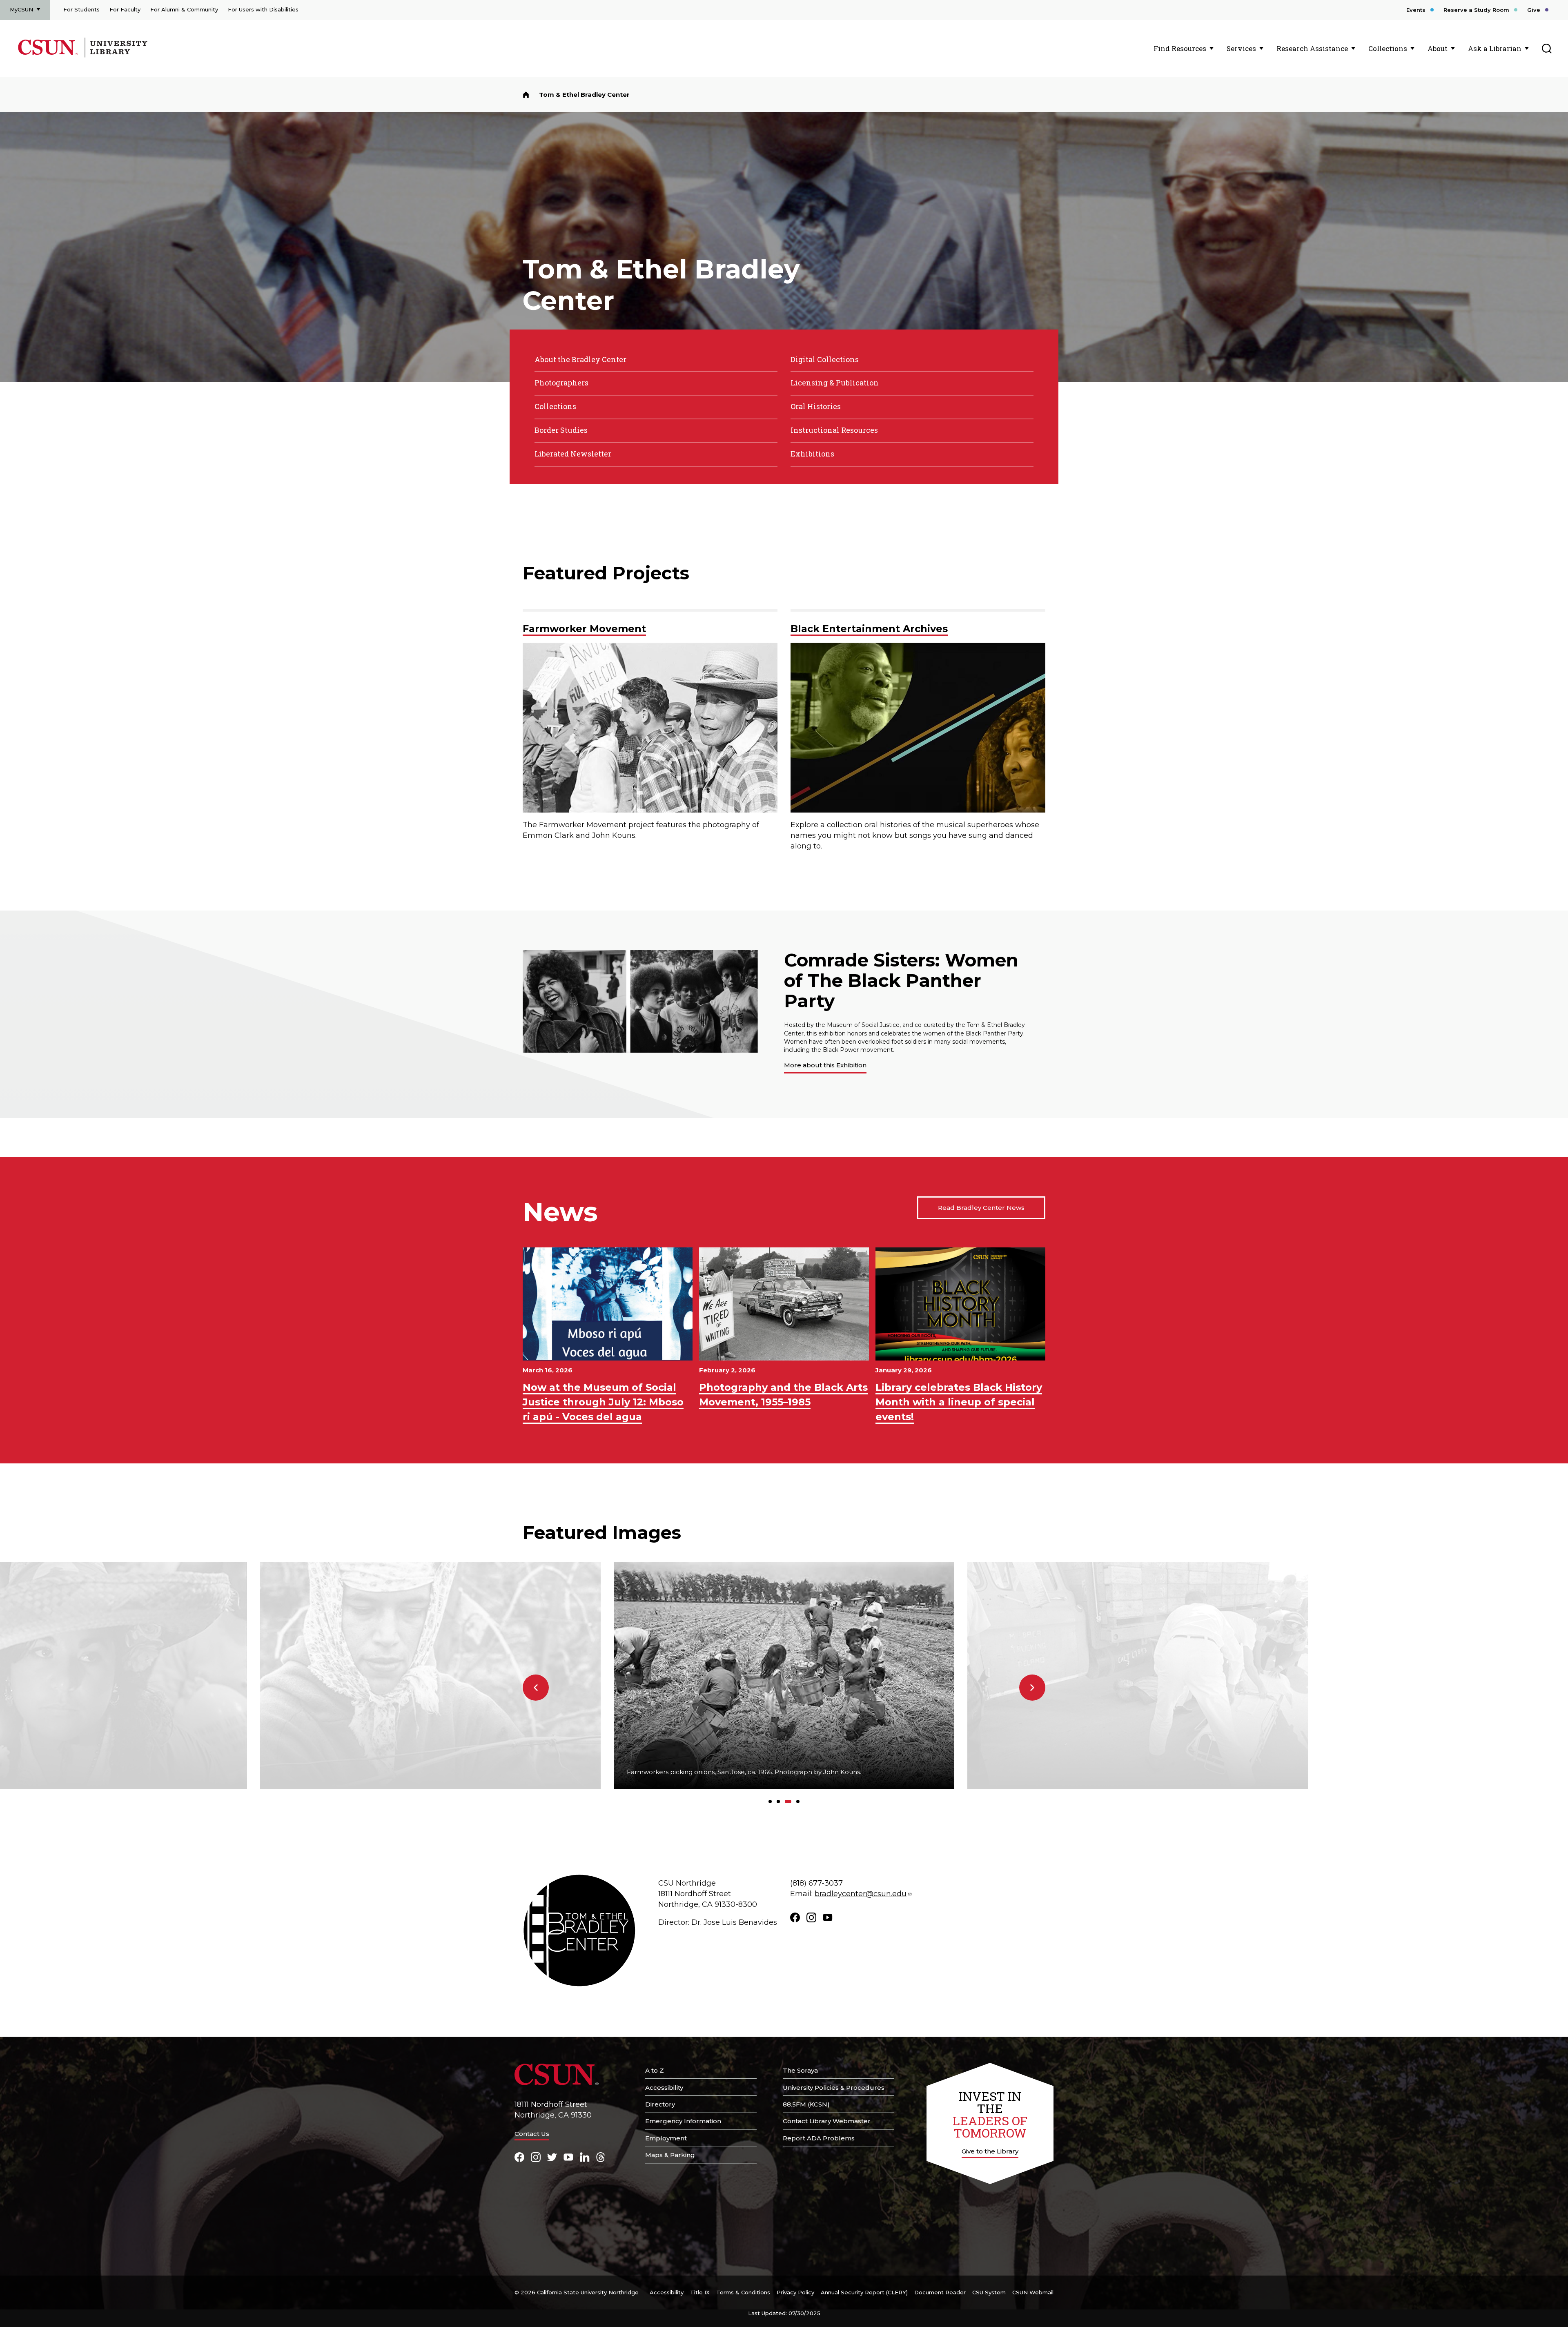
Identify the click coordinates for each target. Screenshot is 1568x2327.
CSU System (989, 2292)
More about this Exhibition (825, 1065)
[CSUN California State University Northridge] (50, 56)
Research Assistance (1312, 48)
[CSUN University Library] (115, 56)
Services (1241, 48)
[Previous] (536, 1688)
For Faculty (125, 9)
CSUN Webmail (1033, 2292)
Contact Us (532, 2134)
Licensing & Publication (835, 383)
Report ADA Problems (819, 2138)
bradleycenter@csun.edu (861, 1894)
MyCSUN (21, 9)
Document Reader (940, 2292)
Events (1416, 10)
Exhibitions (812, 454)
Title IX (700, 2292)
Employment (666, 2138)
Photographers (561, 383)
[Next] (1032, 1688)
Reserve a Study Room (1476, 10)
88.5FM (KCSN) (806, 2104)
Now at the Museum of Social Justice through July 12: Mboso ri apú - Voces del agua (603, 1402)
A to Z (655, 2070)
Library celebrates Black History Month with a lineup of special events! (959, 1402)
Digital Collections (825, 359)
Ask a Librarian (1495, 48)
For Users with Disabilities (263, 9)
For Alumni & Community (184, 9)
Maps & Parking (670, 2155)
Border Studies (561, 430)
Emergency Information (683, 2121)
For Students (81, 9)
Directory (660, 2104)
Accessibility (664, 2088)
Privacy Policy (795, 2292)
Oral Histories (816, 406)
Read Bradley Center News (981, 1208)
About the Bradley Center (580, 359)
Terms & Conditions (743, 2292)
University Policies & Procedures (834, 2088)
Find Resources (1180, 48)
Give (1534, 10)
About (1438, 48)
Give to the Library (990, 2151)
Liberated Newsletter (573, 454)
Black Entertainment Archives (869, 629)
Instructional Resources (834, 430)
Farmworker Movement (584, 629)
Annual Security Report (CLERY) (864, 2292)
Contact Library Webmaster (827, 2121)
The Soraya (800, 2070)
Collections (1388, 48)
